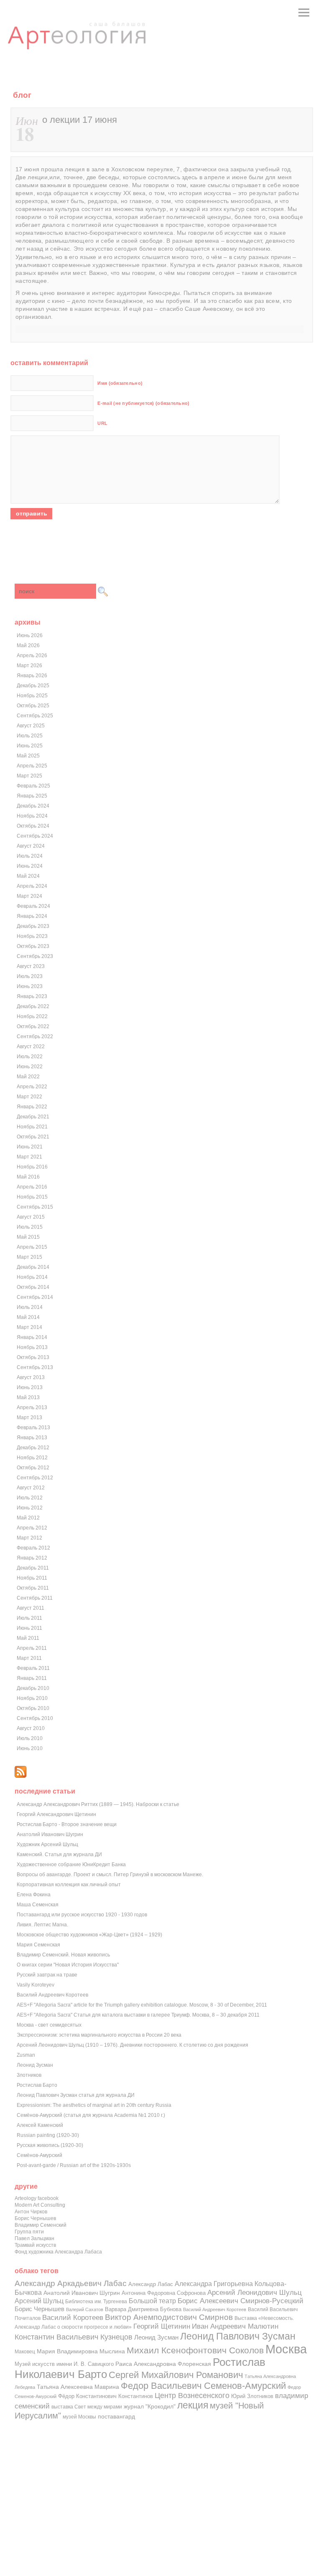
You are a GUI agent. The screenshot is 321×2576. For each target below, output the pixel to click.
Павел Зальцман (34, 2238)
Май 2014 (28, 1317)
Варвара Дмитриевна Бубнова (143, 2309)
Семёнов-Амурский (39, 2155)
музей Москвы (79, 2417)
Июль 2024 (30, 856)
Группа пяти (29, 2232)
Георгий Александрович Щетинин (56, 1814)
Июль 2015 (30, 1227)
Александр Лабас (151, 2284)
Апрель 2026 (32, 655)
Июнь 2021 (30, 1147)
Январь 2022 (32, 1107)
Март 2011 (29, 1658)
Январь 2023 (32, 996)
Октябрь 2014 (33, 1287)
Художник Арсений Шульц (47, 1844)
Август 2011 (31, 1608)
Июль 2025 (30, 736)
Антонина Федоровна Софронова (164, 2293)
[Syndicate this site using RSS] (20, 1776)
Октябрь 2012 (33, 1468)
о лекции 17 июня (80, 120)
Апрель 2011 (32, 1648)
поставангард (116, 2417)
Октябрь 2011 (33, 1588)
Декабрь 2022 (33, 1006)
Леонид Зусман (35, 2065)
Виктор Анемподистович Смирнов (169, 2317)
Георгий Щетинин (162, 2326)
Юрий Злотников (252, 2396)
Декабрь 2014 (33, 1267)
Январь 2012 (32, 1558)
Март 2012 (29, 1538)
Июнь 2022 (30, 1067)
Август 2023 (31, 966)
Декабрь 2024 (33, 806)
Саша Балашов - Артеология (77, 43)
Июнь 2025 (30, 746)
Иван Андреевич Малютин (235, 2326)
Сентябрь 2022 (35, 1036)
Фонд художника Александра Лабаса (58, 2252)
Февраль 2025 (33, 786)
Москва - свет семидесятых (49, 2025)
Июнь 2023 (30, 986)
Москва (286, 2349)
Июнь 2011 (29, 1628)
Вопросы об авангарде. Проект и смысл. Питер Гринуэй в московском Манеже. (110, 1875)
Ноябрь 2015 (32, 1197)
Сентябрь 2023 (35, 956)
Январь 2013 (32, 1438)
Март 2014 (29, 1327)
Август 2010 (31, 1728)
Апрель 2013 (32, 1407)
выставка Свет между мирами (87, 2407)
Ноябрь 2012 (32, 1458)
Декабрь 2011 (33, 1568)
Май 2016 (28, 1177)
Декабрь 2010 (33, 1688)
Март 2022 (29, 1097)
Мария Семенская (38, 1945)
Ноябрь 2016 (32, 1167)
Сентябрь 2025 (35, 716)
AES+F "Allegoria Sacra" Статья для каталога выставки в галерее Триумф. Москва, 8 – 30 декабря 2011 (138, 2015)
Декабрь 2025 (33, 686)
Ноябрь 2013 (32, 1347)
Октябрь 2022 (33, 1026)
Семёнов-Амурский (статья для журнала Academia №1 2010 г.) (91, 2115)
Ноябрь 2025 (32, 696)
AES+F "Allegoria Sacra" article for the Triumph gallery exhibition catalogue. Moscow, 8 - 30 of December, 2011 (142, 2005)
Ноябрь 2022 (32, 1016)
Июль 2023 (30, 976)
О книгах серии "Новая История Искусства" (68, 1965)
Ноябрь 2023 (32, 936)
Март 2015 (29, 1257)
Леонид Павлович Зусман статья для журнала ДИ (76, 2095)
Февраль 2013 (33, 1428)
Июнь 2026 (30, 635)
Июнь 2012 (30, 1508)
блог (22, 95)
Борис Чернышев (35, 2218)
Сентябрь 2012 (35, 1478)
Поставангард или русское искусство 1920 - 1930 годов (82, 1915)
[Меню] (304, 13)
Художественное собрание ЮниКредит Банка (71, 1865)
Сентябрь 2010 (35, 1718)
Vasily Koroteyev (36, 1985)
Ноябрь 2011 (32, 1578)
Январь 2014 (32, 1337)
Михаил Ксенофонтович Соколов (195, 2350)
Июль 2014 (30, 1307)
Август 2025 (31, 726)
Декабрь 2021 (33, 1117)
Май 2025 (28, 756)
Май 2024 (28, 876)
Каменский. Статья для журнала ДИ (59, 1855)
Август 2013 (31, 1377)
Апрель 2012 (32, 1528)
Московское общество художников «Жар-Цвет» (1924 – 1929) (89, 1935)
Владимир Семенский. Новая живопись (63, 1955)
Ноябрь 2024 (32, 816)
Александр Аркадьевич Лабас (71, 2283)
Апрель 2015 (32, 1247)
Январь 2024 (32, 916)
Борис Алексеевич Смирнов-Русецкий (241, 2301)
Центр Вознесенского (192, 2396)
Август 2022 (31, 1047)
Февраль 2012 (33, 1548)
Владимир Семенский (41, 2225)
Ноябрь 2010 (32, 1698)
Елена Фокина (34, 1895)
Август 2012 (31, 1488)
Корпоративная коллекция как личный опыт (69, 1885)
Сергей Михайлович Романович (176, 2375)
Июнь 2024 (30, 866)
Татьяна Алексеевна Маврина (78, 2387)
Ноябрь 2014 (32, 1277)
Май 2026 (28, 645)
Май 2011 (28, 1638)
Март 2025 (29, 776)
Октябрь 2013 (33, 1357)
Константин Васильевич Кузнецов (74, 2337)
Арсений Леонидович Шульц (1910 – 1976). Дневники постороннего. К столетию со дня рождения (132, 2045)
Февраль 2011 (33, 1668)
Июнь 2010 (30, 1748)
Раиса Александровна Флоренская (163, 2364)
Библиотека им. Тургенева (96, 2301)
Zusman (26, 2055)
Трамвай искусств (35, 2245)
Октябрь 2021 (33, 1137)
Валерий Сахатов (85, 2309)
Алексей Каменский (40, 2125)
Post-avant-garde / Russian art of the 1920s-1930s (74, 2165)
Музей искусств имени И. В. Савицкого (64, 2364)
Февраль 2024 (33, 906)
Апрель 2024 (32, 886)
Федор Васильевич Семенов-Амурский (203, 2386)
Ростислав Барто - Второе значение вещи (67, 1824)
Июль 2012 (30, 1498)
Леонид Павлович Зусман (238, 2336)
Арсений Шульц (39, 2301)
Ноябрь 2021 (32, 1127)
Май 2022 (28, 1077)
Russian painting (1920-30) (48, 2135)
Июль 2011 (29, 1618)
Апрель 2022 (32, 1087)
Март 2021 (29, 1157)
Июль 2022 (30, 1057)
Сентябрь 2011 (35, 1598)
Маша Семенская (38, 1905)
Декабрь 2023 (33, 926)
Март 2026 (29, 666)
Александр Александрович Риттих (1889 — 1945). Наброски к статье (98, 1804)
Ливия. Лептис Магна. (42, 1925)
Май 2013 (28, 1397)
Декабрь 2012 (33, 1448)
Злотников (29, 2075)
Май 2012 (28, 1518)
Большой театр (152, 2301)
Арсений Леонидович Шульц (255, 2292)
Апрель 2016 (32, 1187)
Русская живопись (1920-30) (50, 2145)
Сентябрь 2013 (35, 1367)
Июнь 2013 (30, 1387)
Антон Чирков (31, 2212)
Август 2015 (31, 1217)
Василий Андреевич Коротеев (52, 1995)
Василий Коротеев (73, 2318)
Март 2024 (29, 896)
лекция (193, 2405)
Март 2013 (29, 1418)
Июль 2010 (30, 1738)
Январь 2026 (32, 676)
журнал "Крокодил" (150, 2407)
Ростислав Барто (37, 2085)
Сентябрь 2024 (35, 836)
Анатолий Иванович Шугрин (50, 1834)
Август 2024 (31, 846)
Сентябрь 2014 (35, 1297)
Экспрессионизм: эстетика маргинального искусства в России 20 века (99, 2035)
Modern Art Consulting (40, 2205)
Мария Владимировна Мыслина (81, 2351)
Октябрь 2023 (33, 946)
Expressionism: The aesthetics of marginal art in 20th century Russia (94, 2105)
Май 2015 (28, 1237)
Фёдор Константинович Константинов (106, 2396)
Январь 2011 (32, 1678)
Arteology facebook (37, 2198)
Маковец (25, 2351)
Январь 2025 (32, 796)
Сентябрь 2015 (35, 1207)
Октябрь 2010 (33, 1708)
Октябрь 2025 (33, 706)
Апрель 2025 (32, 766)
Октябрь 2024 (33, 826)
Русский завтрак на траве (47, 1975)
